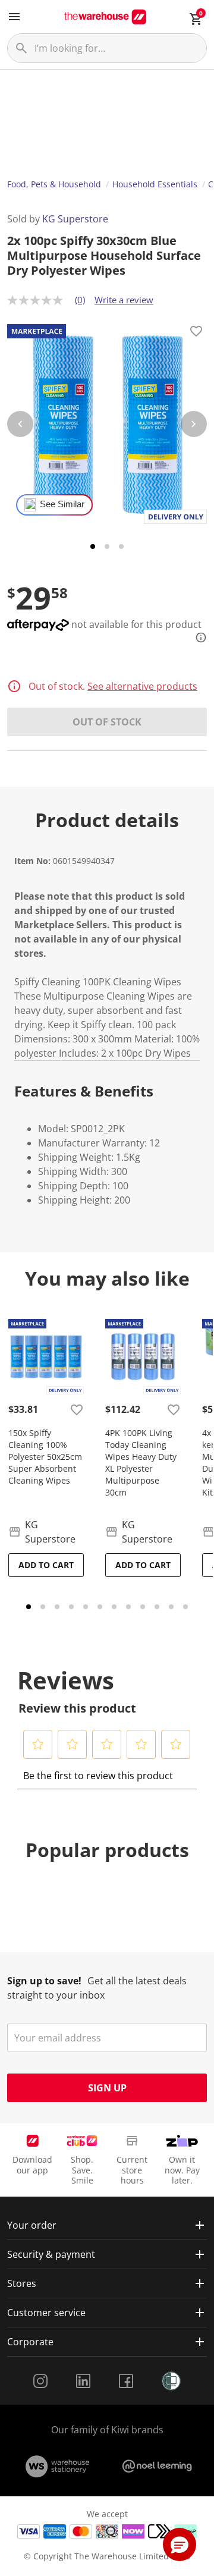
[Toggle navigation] (14, 17)
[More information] (197, 637)
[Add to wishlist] (196, 333)
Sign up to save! (44, 1981)
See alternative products (142, 686)
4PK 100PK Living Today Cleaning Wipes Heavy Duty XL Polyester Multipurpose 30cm (141, 1463)
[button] (38, 1744)
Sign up (107, 2088)
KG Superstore (75, 219)
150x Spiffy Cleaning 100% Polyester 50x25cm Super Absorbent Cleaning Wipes (45, 1457)
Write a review (124, 300)
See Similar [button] (62, 504)
